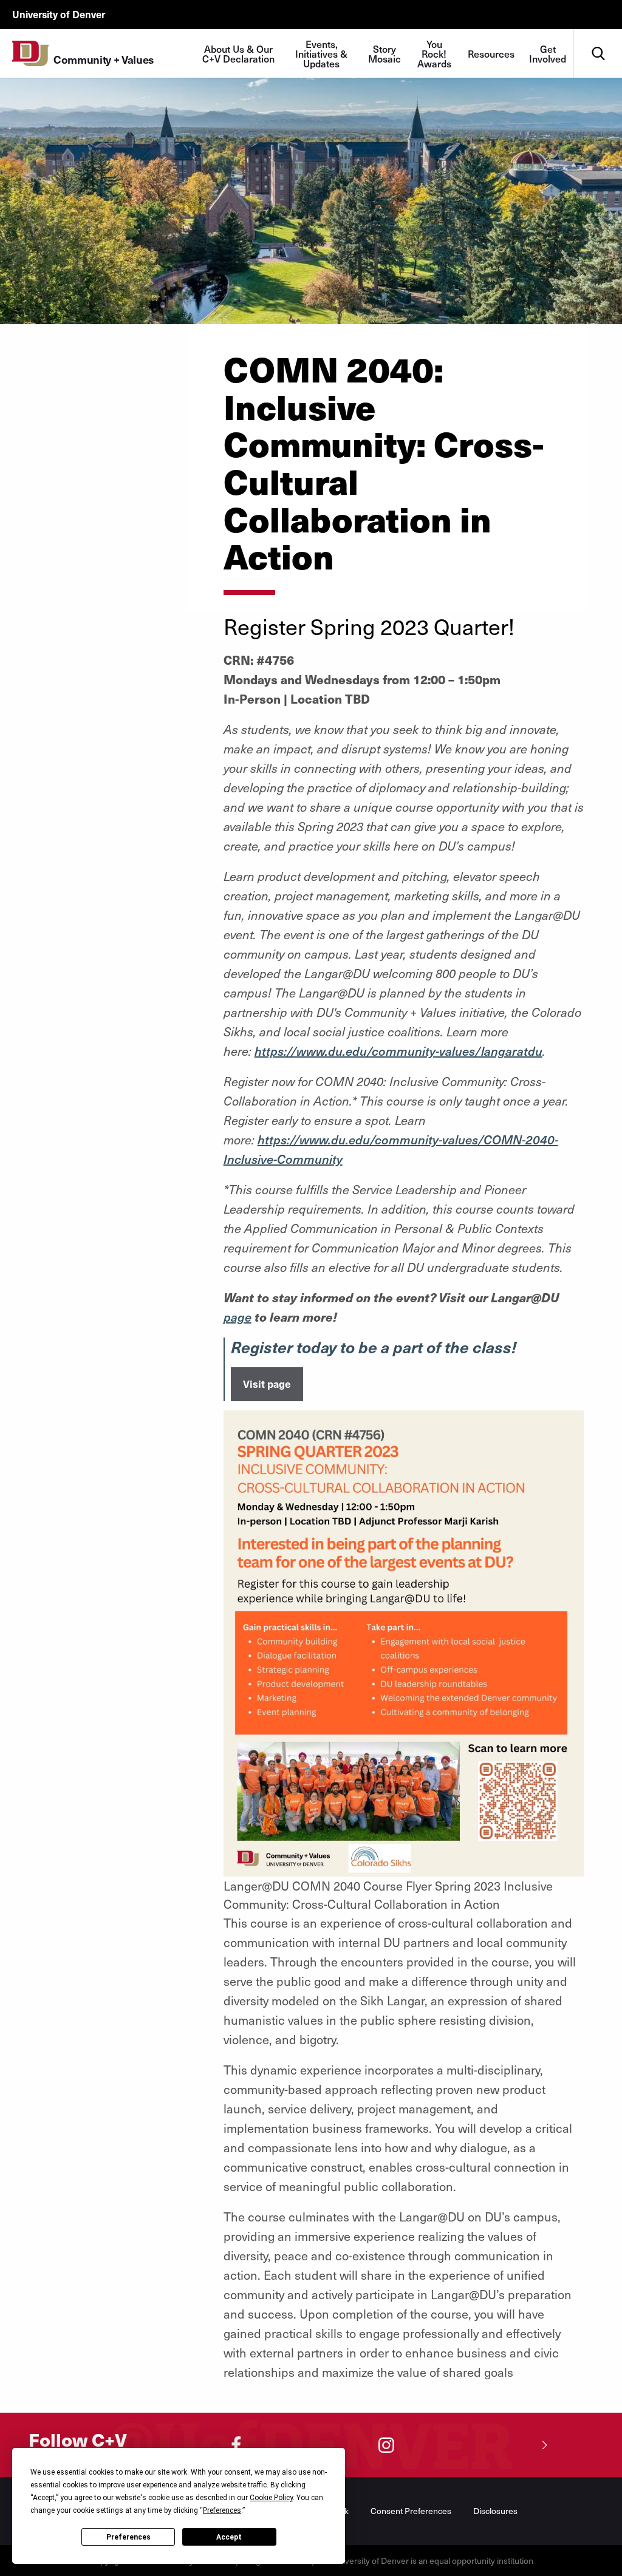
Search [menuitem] (598, 34)
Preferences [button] (222, 2510)
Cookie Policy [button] (271, 2498)
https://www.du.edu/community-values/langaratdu (398, 1051)
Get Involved (548, 53)
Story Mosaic (384, 53)
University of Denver (59, 14)
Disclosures (495, 2511)
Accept (229, 2537)
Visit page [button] (267, 1384)
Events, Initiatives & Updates (321, 53)
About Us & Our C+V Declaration (238, 53)
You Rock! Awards (434, 53)
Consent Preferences (411, 2511)
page (238, 1317)
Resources (491, 53)
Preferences (128, 2537)
